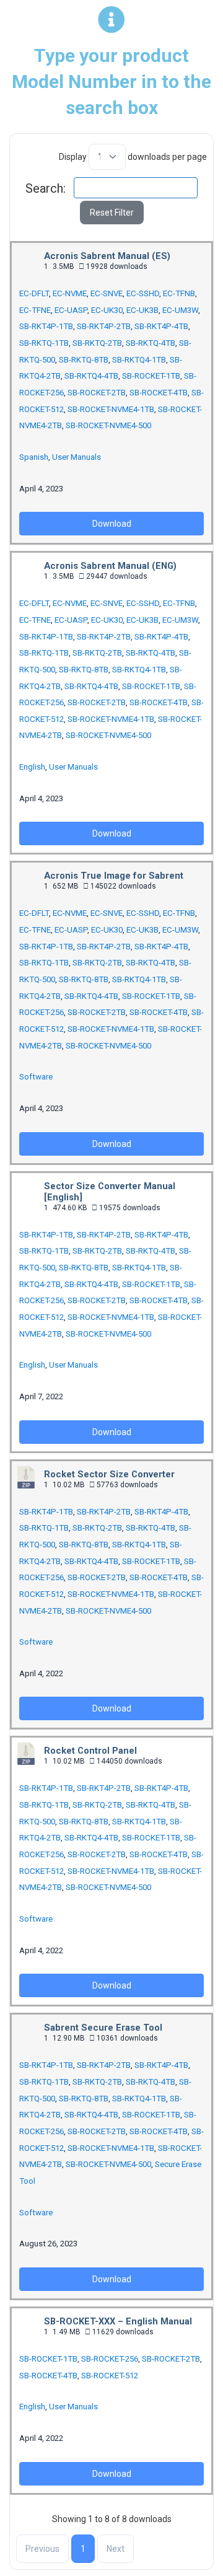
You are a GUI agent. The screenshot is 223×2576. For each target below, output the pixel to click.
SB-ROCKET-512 (110, 2376)
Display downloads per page (133, 157)
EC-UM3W (180, 310)
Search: (46, 188)
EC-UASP (71, 310)
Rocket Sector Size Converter (109, 1474)
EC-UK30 (107, 310)
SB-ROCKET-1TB (151, 376)
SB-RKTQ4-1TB (139, 360)
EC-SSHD (143, 293)
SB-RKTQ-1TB (44, 343)
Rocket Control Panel (90, 1751)
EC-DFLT (34, 293)
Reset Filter (112, 213)
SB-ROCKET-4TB (159, 393)
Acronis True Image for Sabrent (114, 876)
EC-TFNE (35, 310)
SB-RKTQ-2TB (97, 343)
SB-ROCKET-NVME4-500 (108, 425)
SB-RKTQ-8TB (84, 360)
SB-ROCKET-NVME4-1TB (111, 409)
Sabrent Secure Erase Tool (103, 2028)
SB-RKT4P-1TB (46, 326)
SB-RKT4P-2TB (104, 326)
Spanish (34, 457)
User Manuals (77, 457)
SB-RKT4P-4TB (161, 326)
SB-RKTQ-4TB (151, 343)
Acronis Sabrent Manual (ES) (107, 256)
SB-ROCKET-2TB (97, 393)
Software (36, 1077)
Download (112, 524)
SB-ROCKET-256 (110, 2359)
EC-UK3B (142, 310)
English (32, 767)
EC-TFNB (179, 293)
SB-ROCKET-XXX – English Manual (118, 2321)
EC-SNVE (107, 293)
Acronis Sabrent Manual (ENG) (110, 566)
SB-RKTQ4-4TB (91, 376)
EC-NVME (70, 293)
